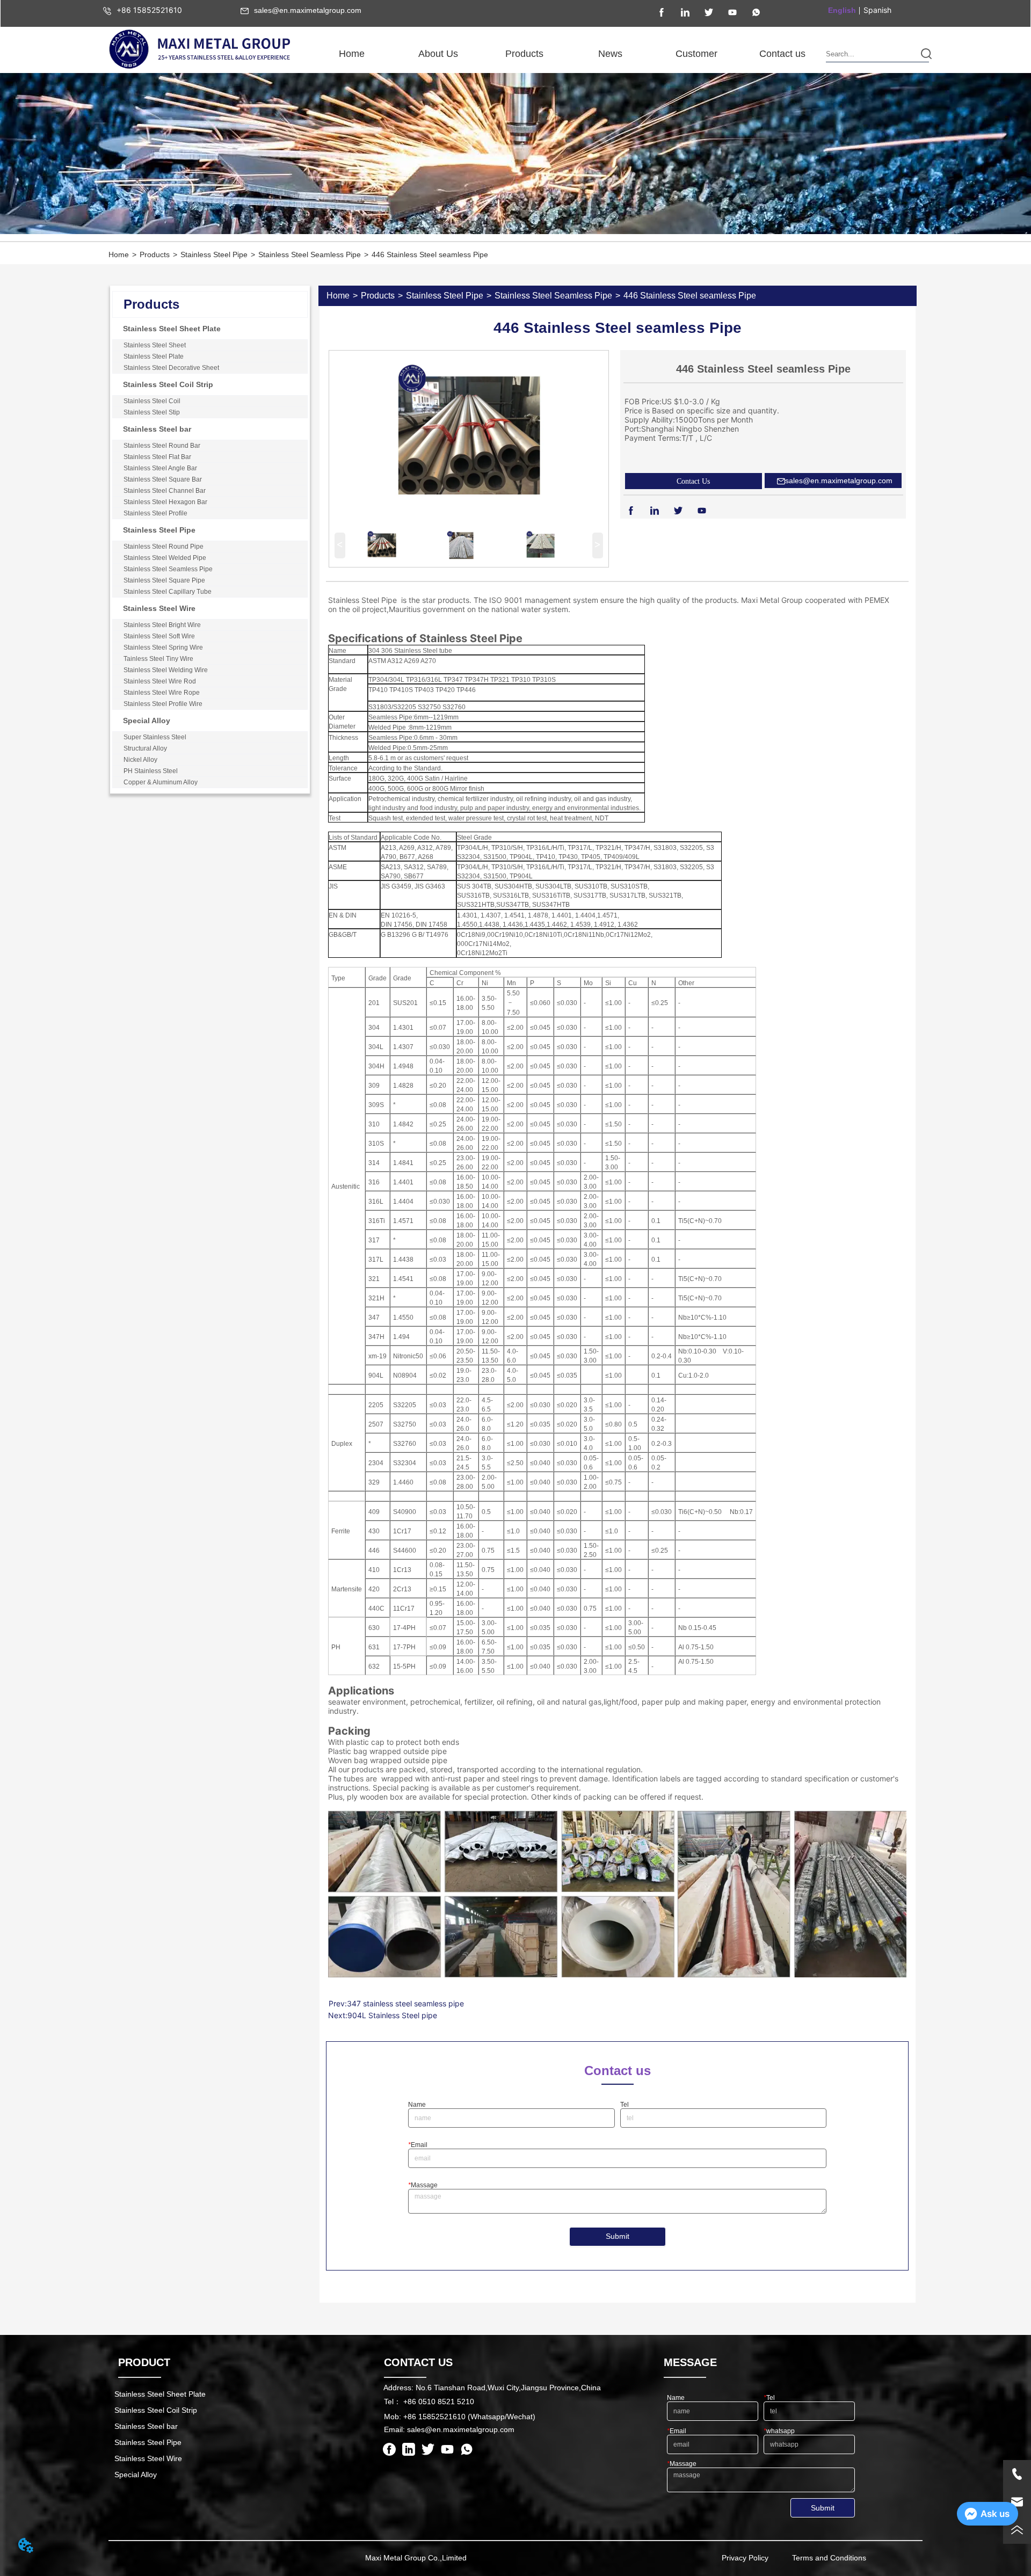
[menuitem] (438, 54)
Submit (618, 2236)
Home (119, 254)
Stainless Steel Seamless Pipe (310, 254)
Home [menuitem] (352, 54)
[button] (438, 54)
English (842, 10)
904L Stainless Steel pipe (392, 2015)
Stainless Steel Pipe (214, 254)
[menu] (567, 54)
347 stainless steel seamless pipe (405, 2003)
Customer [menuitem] (696, 54)
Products (155, 254)
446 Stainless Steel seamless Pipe (430, 254)
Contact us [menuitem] (782, 54)
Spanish (877, 10)
